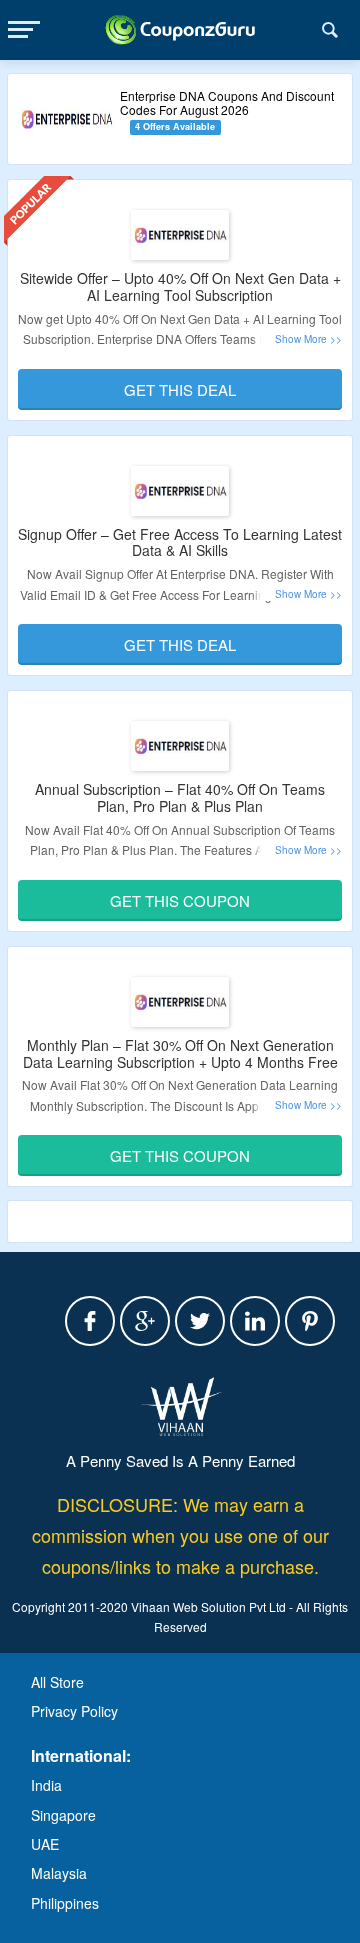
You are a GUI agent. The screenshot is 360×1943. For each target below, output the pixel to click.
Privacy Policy (74, 1711)
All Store (57, 1682)
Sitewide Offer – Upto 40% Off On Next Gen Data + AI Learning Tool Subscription (180, 286)
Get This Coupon (180, 900)
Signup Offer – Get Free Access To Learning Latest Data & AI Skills (180, 542)
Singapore (63, 1815)
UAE (45, 1844)
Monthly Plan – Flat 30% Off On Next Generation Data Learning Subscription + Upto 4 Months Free (180, 1053)
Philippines (65, 1903)
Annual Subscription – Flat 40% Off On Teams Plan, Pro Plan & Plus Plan (180, 797)
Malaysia (59, 1873)
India (46, 1785)
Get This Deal (180, 389)
